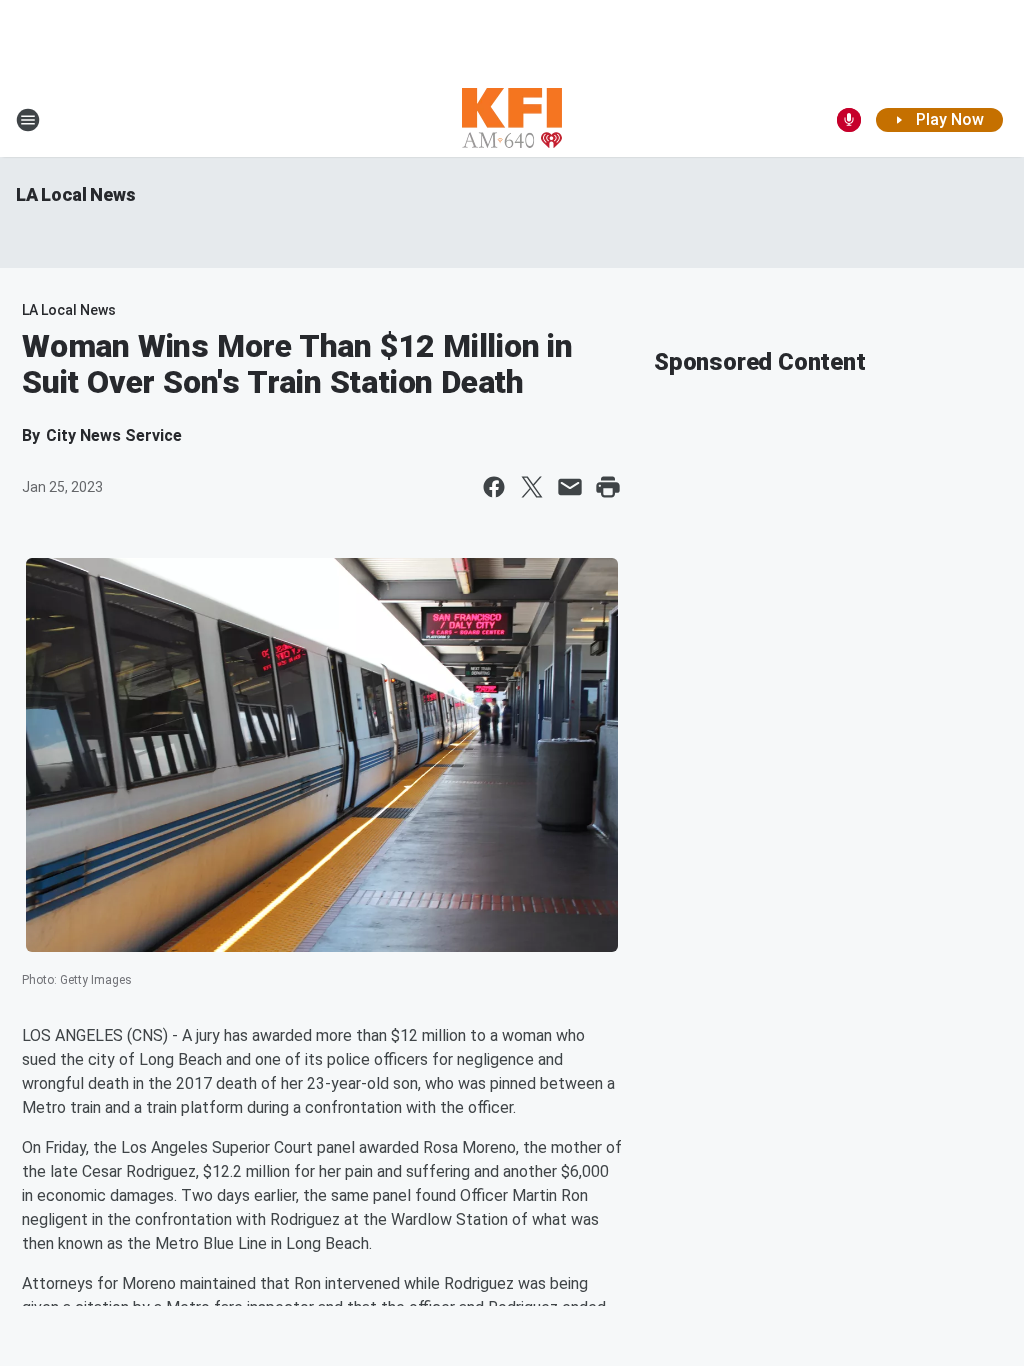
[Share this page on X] (532, 487)
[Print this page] (608, 487)
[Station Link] (512, 120)
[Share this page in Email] (570, 487)
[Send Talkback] (849, 120)
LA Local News (75, 194)
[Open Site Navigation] (28, 120)
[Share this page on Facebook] (494, 487)
